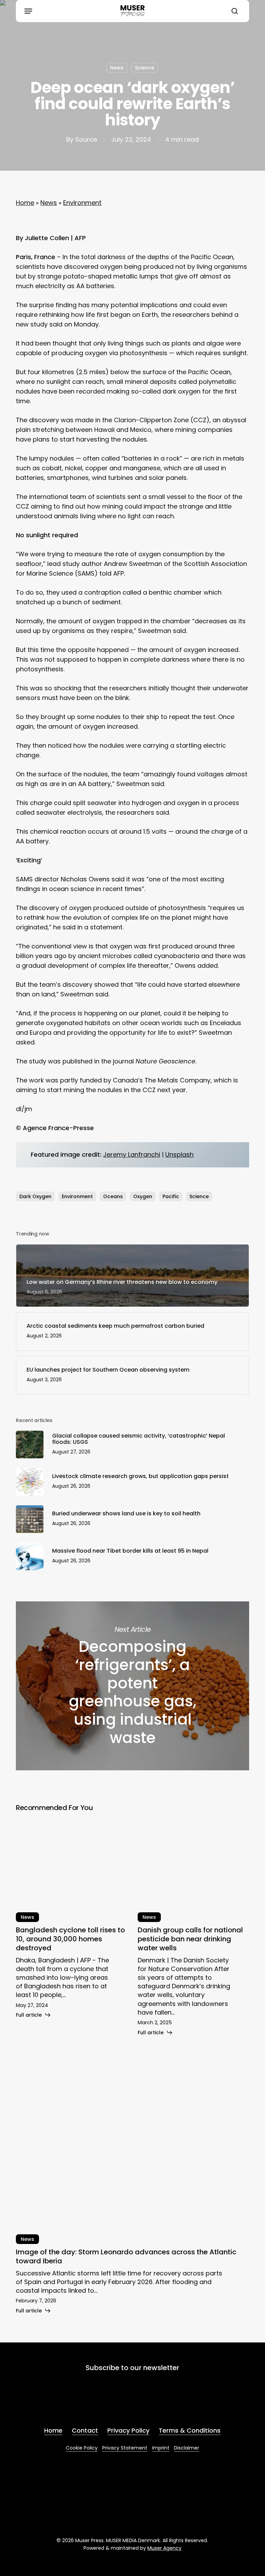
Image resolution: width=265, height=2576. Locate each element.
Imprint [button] (161, 2448)
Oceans (113, 1196)
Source (86, 139)
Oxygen (143, 1196)
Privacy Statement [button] (125, 2448)
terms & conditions (106, 2404)
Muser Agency (164, 2548)
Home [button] (53, 2430)
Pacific (171, 1196)
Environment (82, 203)
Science (145, 68)
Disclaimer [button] (187, 2448)
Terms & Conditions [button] (190, 2430)
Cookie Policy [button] (82, 2448)
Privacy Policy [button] (128, 2430)
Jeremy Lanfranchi (132, 1154)
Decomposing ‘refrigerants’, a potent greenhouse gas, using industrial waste (132, 1686)
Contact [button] (85, 2430)
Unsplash (179, 1154)
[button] (28, 11)
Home (25, 203)
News (117, 68)
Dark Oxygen (35, 1196)
